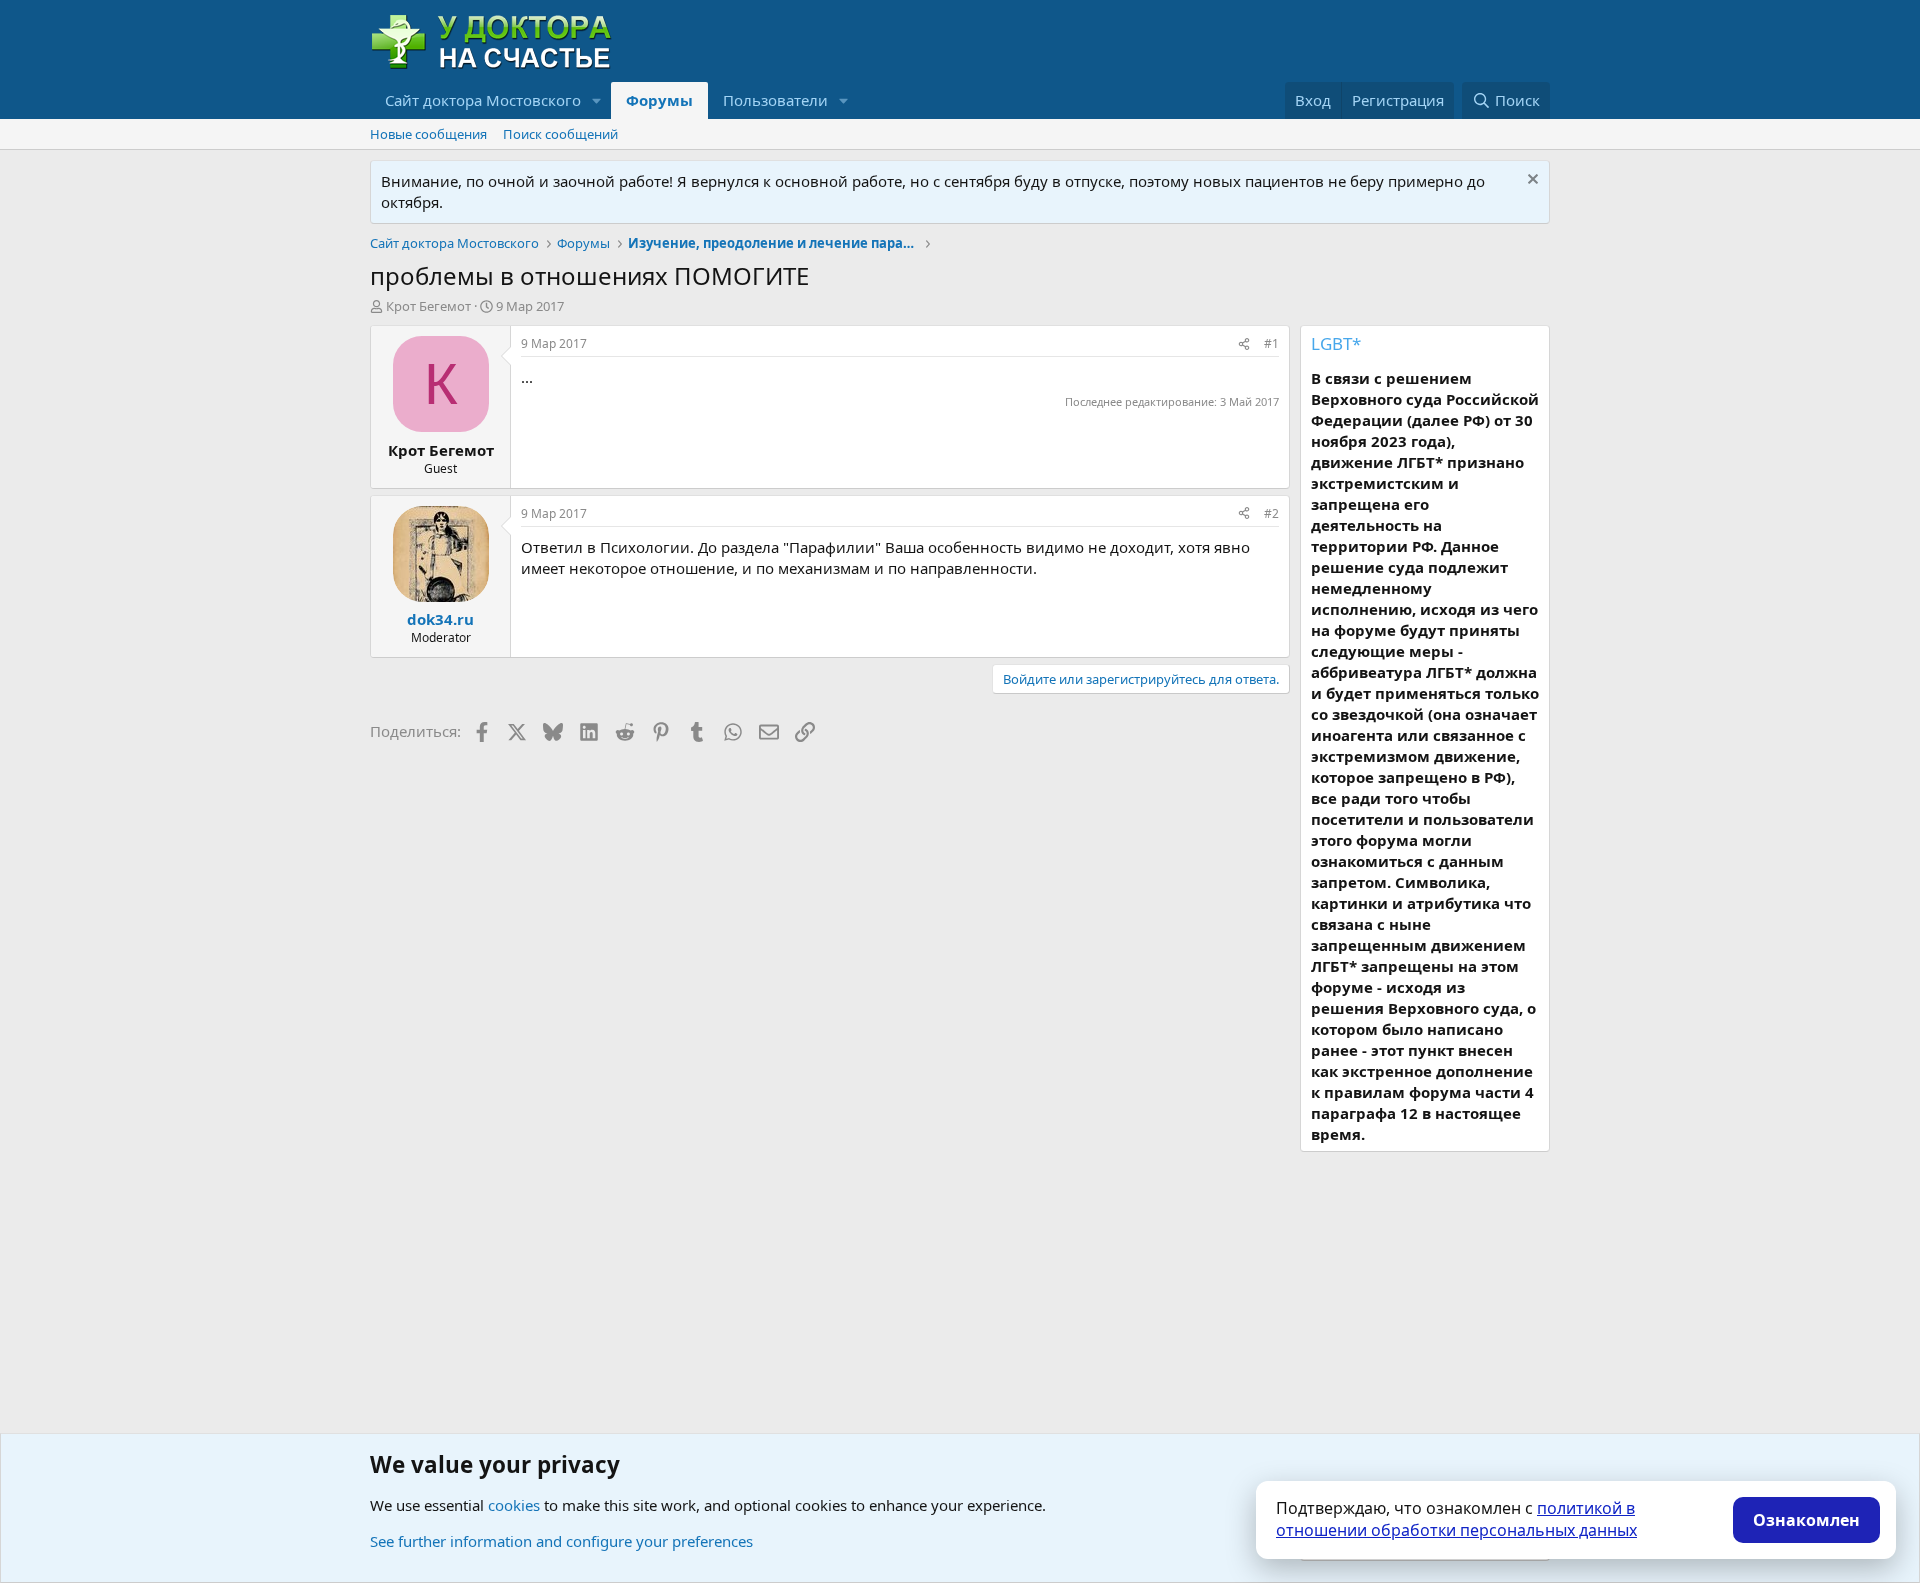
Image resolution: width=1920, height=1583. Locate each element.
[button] (597, 100)
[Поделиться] (1244, 344)
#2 (1271, 513)
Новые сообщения (428, 134)
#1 (1271, 343)
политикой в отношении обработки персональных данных (1456, 1519)
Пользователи (775, 100)
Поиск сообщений (560, 134)
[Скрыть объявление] (1530, 181)
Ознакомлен (1806, 1520)
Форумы (659, 100)
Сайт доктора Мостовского (483, 100)
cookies (514, 1505)
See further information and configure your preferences (561, 1541)
